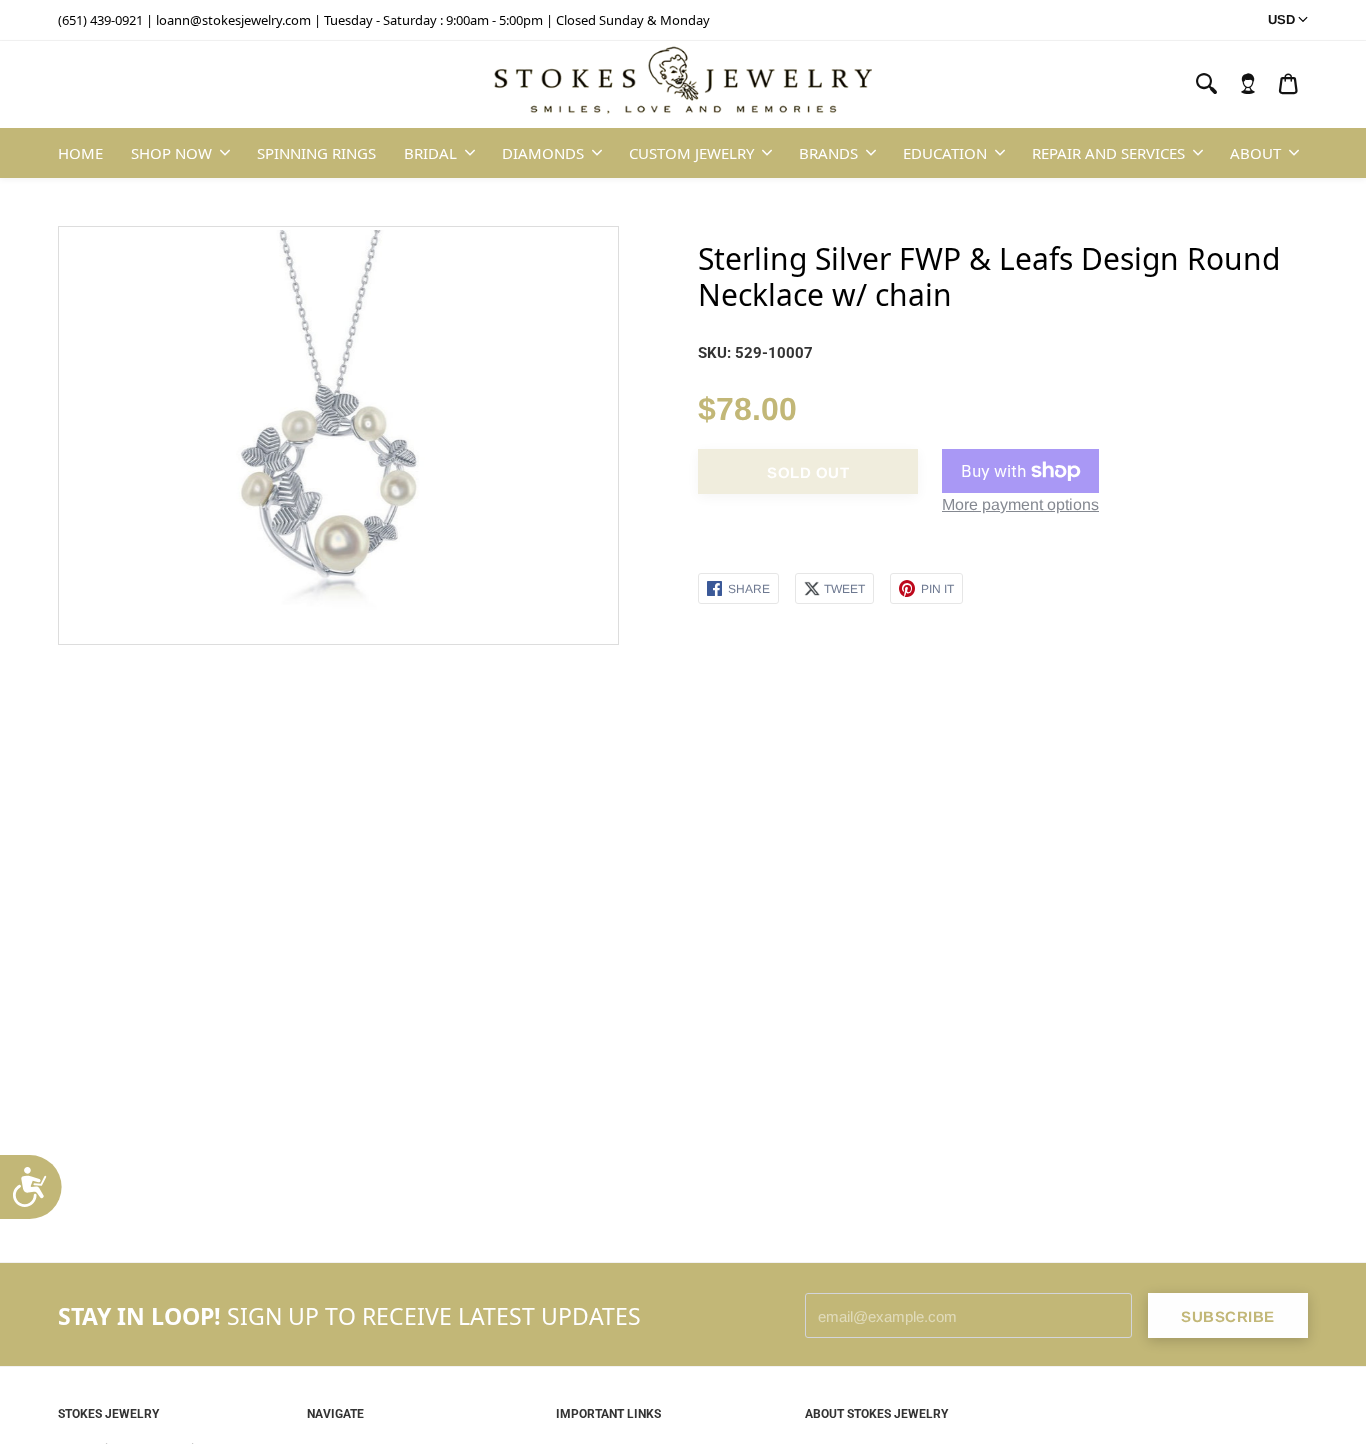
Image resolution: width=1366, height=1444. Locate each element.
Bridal (430, 153)
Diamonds (543, 153)
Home (80, 153)
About (1255, 153)
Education (945, 153)
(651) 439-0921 (100, 20)
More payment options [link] (1020, 504)
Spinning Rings (316, 153)
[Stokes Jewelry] (683, 85)
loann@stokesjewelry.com (233, 20)
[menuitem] (1248, 84)
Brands (828, 153)
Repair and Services (1108, 153)
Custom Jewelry (691, 153)
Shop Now (171, 153)
